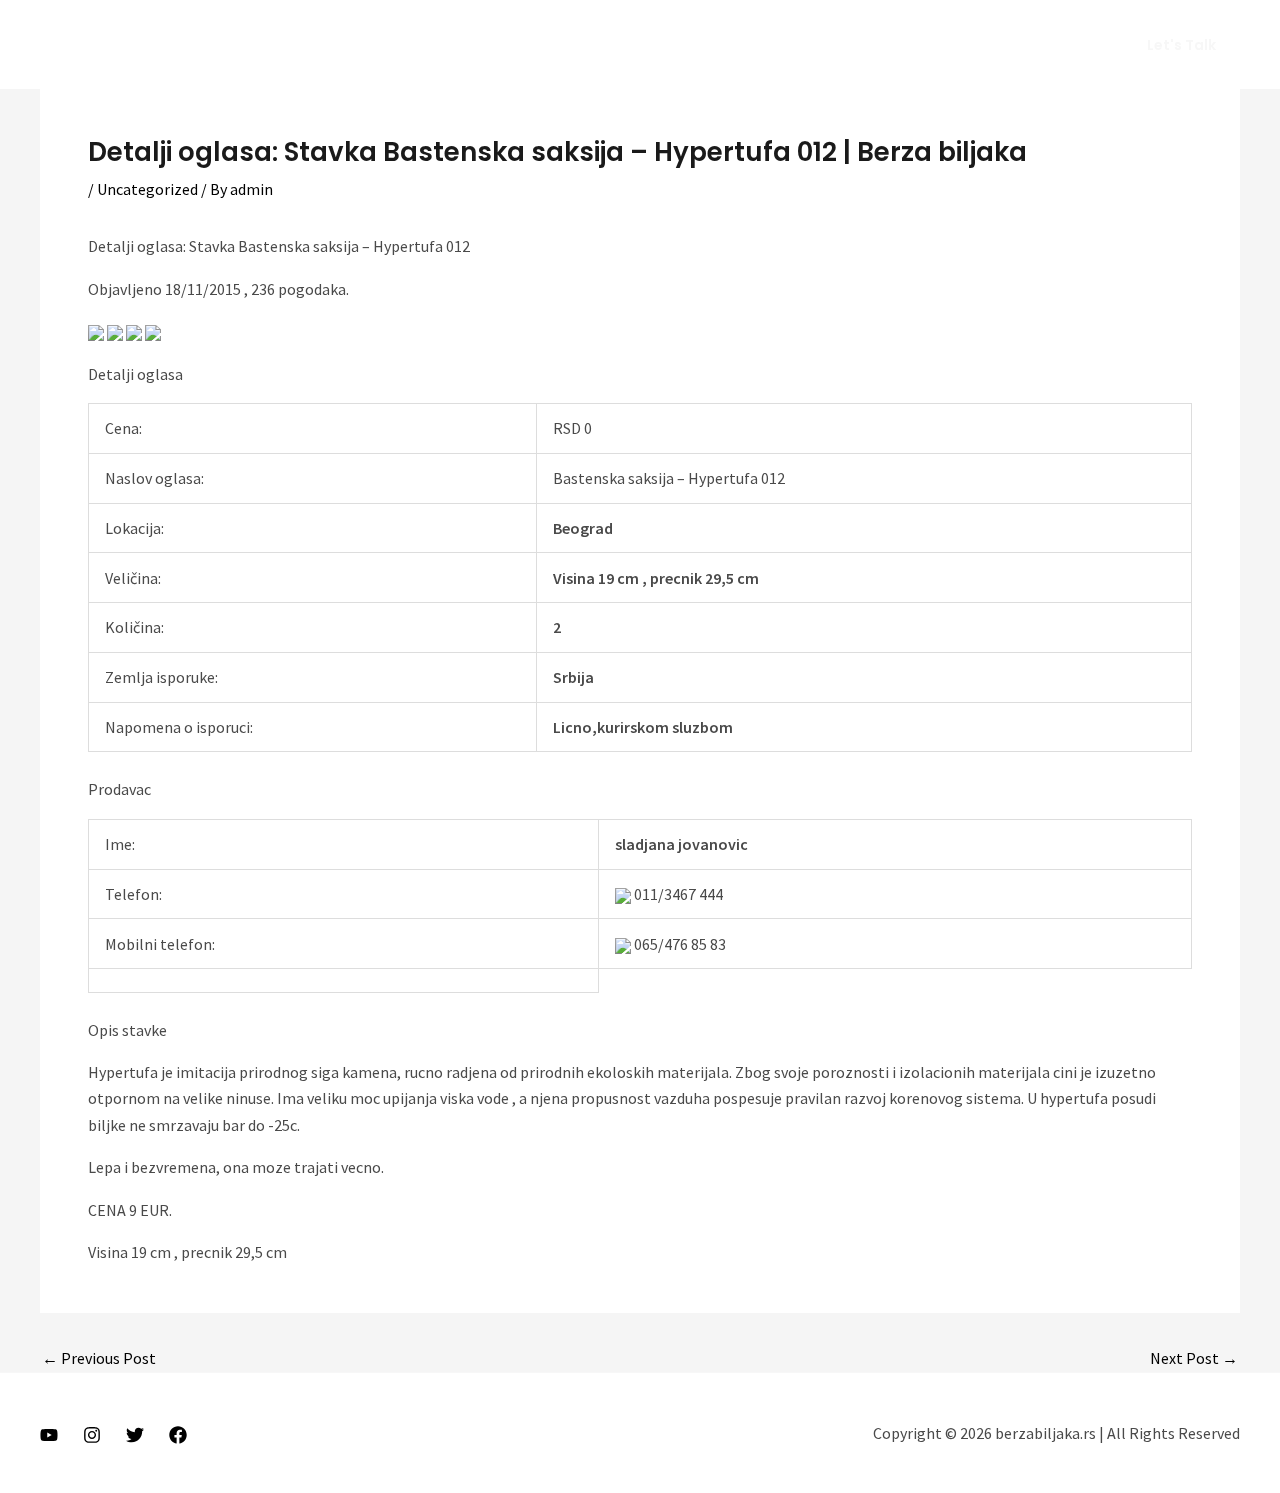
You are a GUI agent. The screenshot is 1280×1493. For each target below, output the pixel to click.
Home (716, 45)
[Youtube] (49, 1435)
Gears (948, 45)
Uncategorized (147, 189)
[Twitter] (135, 1435)
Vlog (881, 45)
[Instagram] (92, 1435)
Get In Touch (1043, 45)
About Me (801, 45)
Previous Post (99, 1358)
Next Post (1194, 1358)
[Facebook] (178, 1435)
